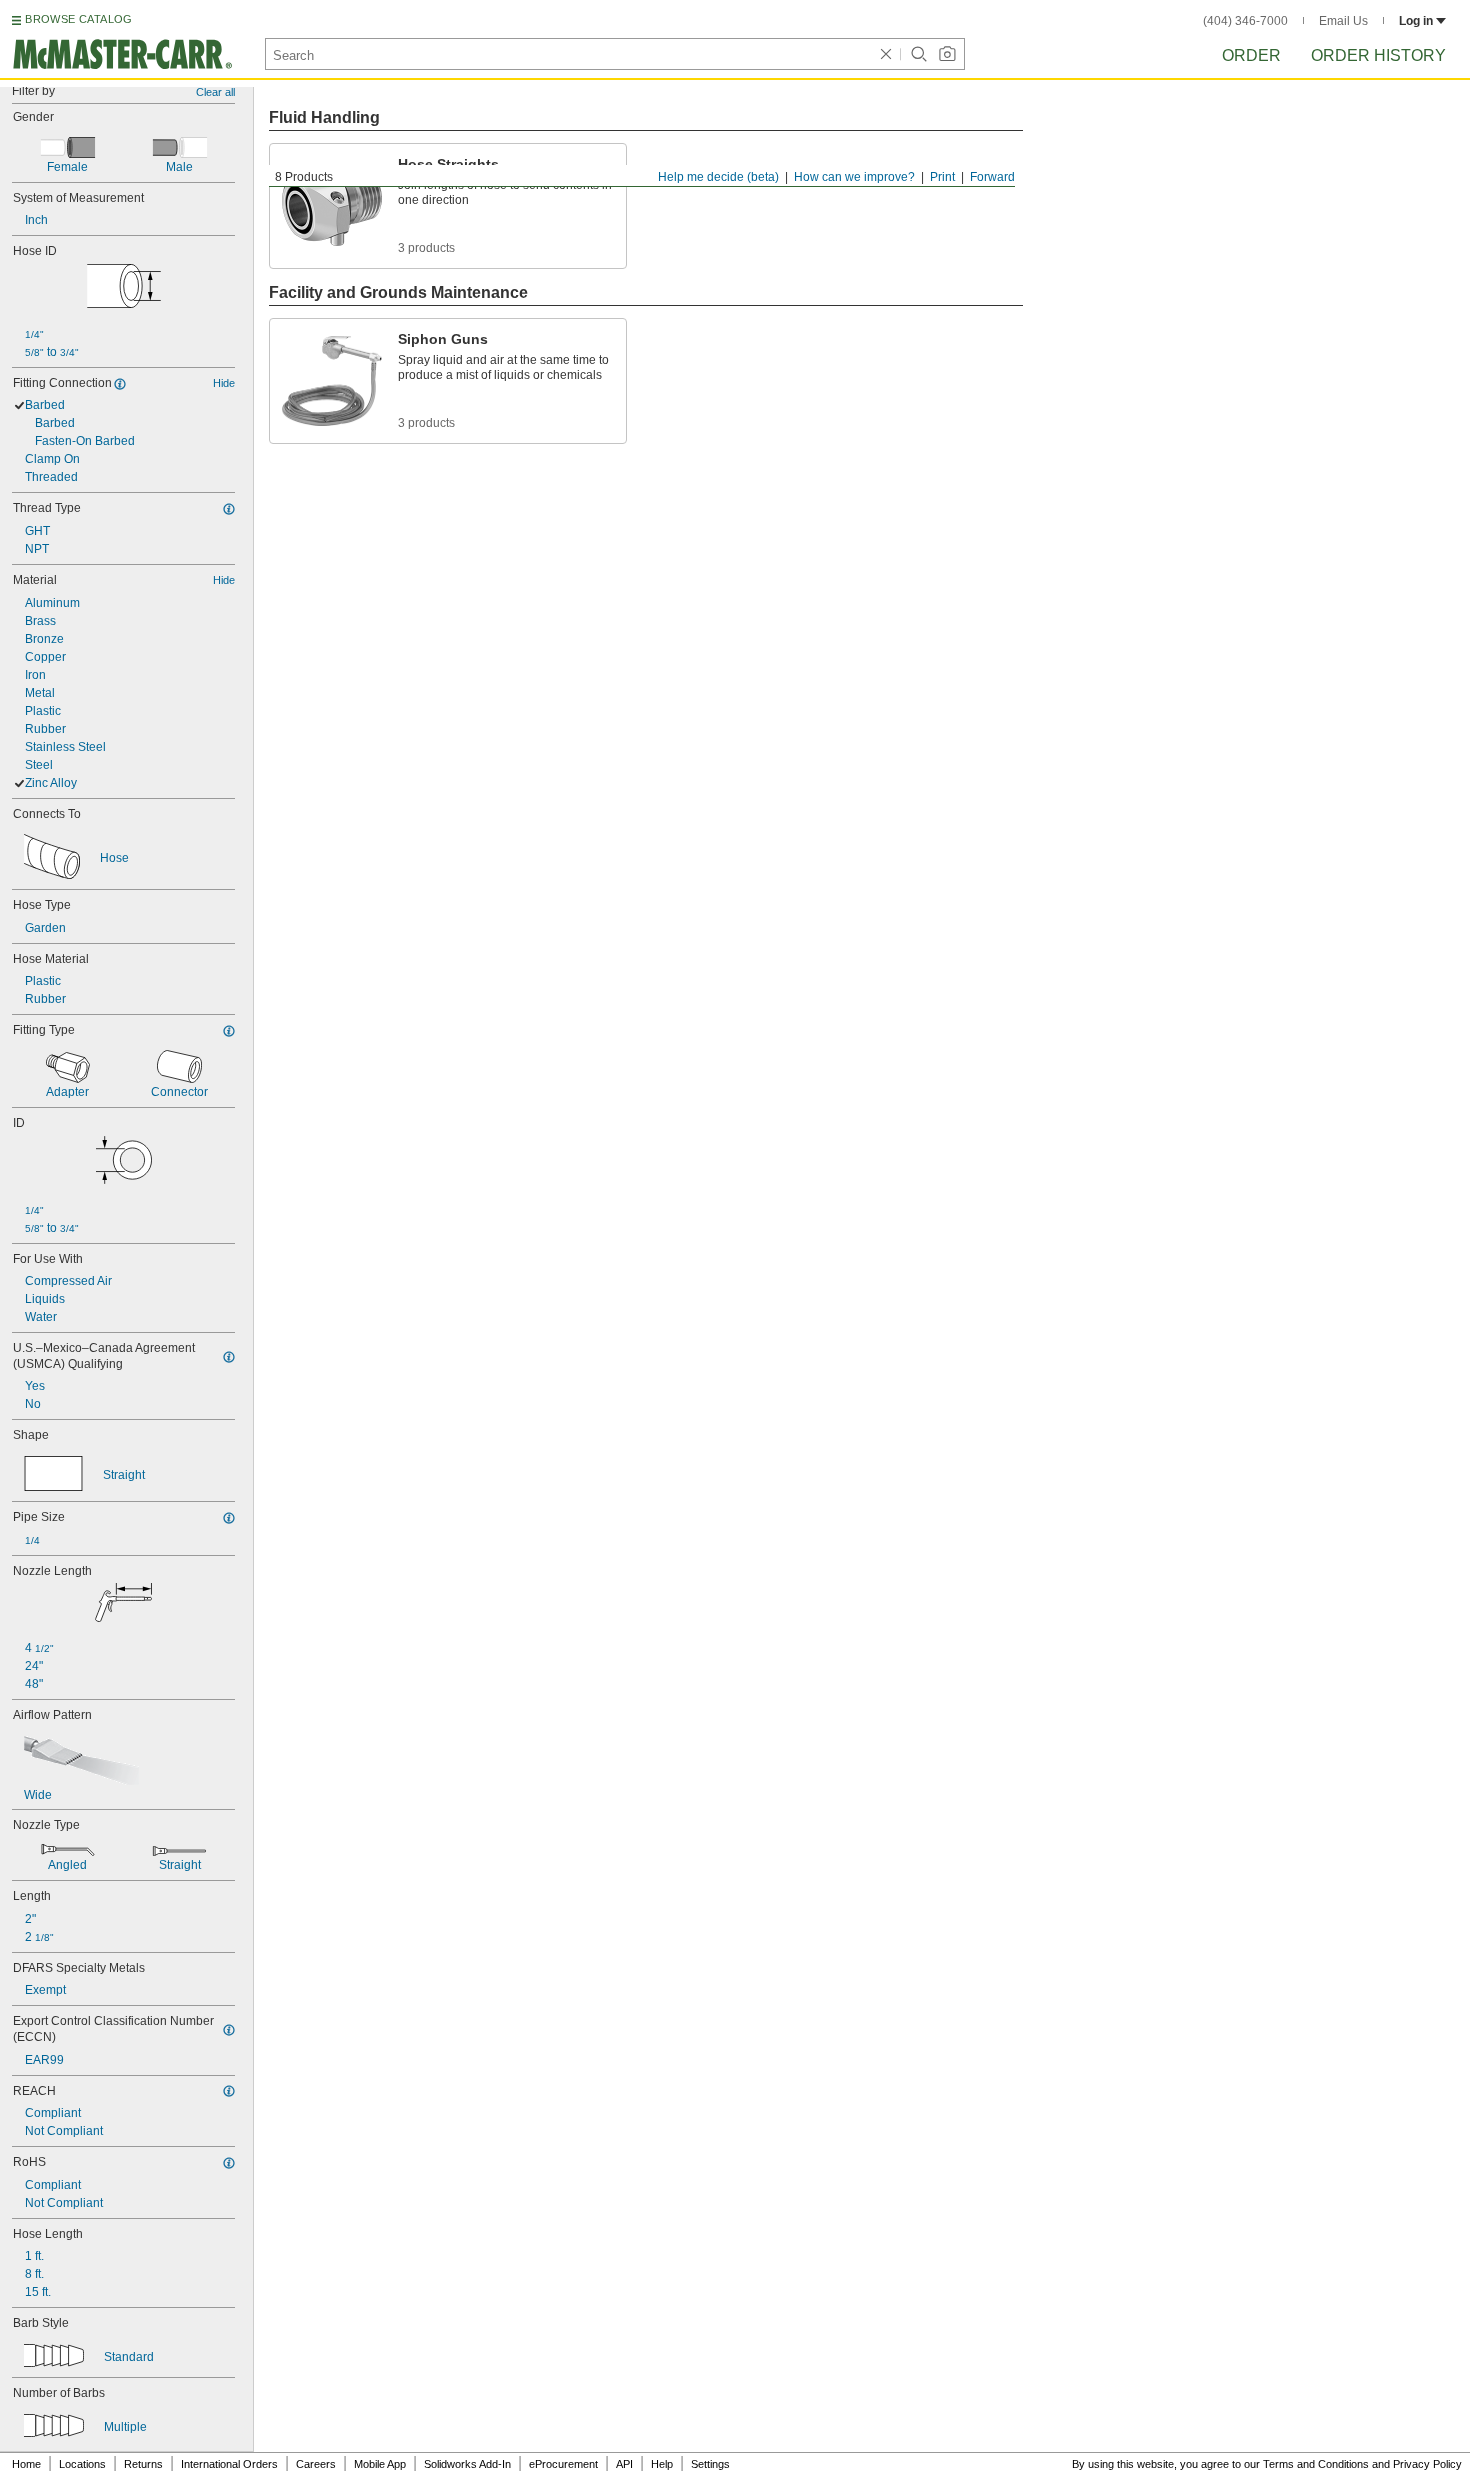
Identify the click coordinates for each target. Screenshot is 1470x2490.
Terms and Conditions (1316, 2464)
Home (26, 2464)
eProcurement (563, 2464)
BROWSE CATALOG (78, 19)
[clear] (886, 54)
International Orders (229, 2464)
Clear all (215, 92)
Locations (82, 2464)
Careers (316, 2464)
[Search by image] (947, 54)
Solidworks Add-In (467, 2464)
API (624, 2464)
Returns (143, 2464)
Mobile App (380, 2464)
